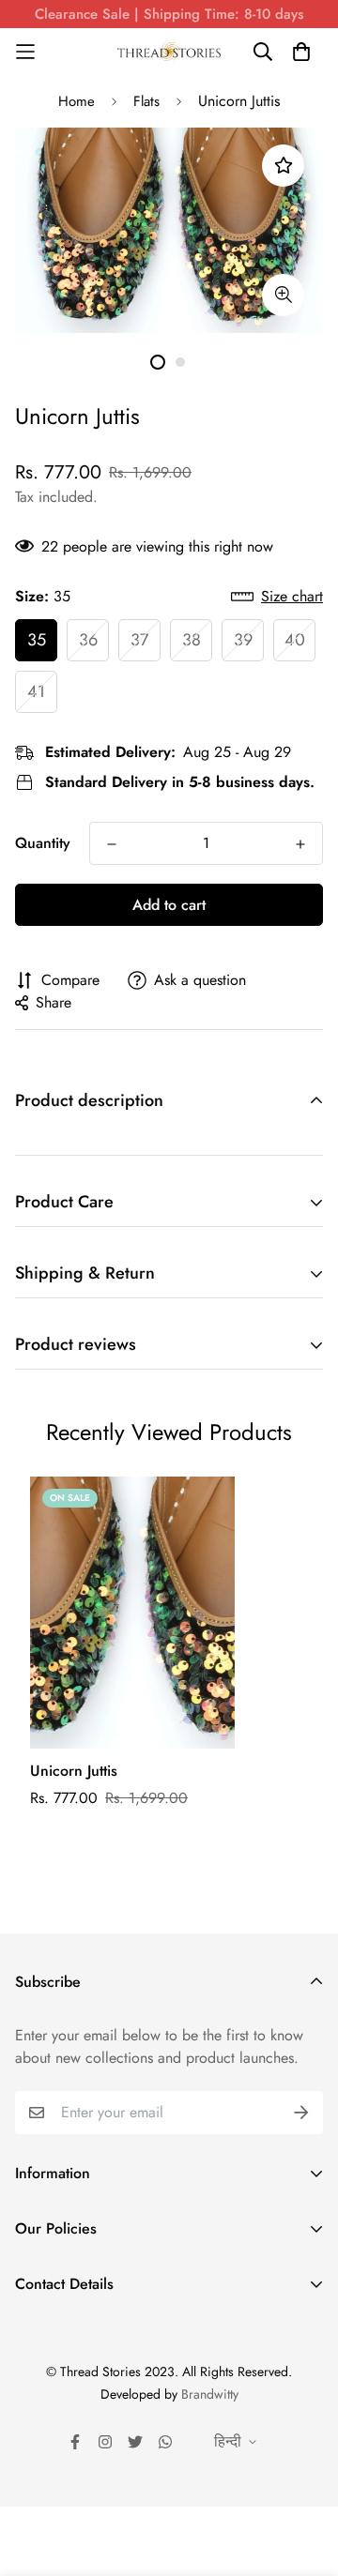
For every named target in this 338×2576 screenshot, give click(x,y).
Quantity (43, 843)
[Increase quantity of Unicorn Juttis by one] (300, 844)
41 (36, 691)
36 (88, 640)
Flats (146, 101)
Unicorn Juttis (74, 1771)
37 (139, 640)
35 (37, 640)
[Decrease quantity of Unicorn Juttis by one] (112, 844)
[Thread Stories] (169, 52)
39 (243, 640)
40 (295, 640)
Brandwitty (210, 2394)
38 (192, 640)
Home (77, 101)
